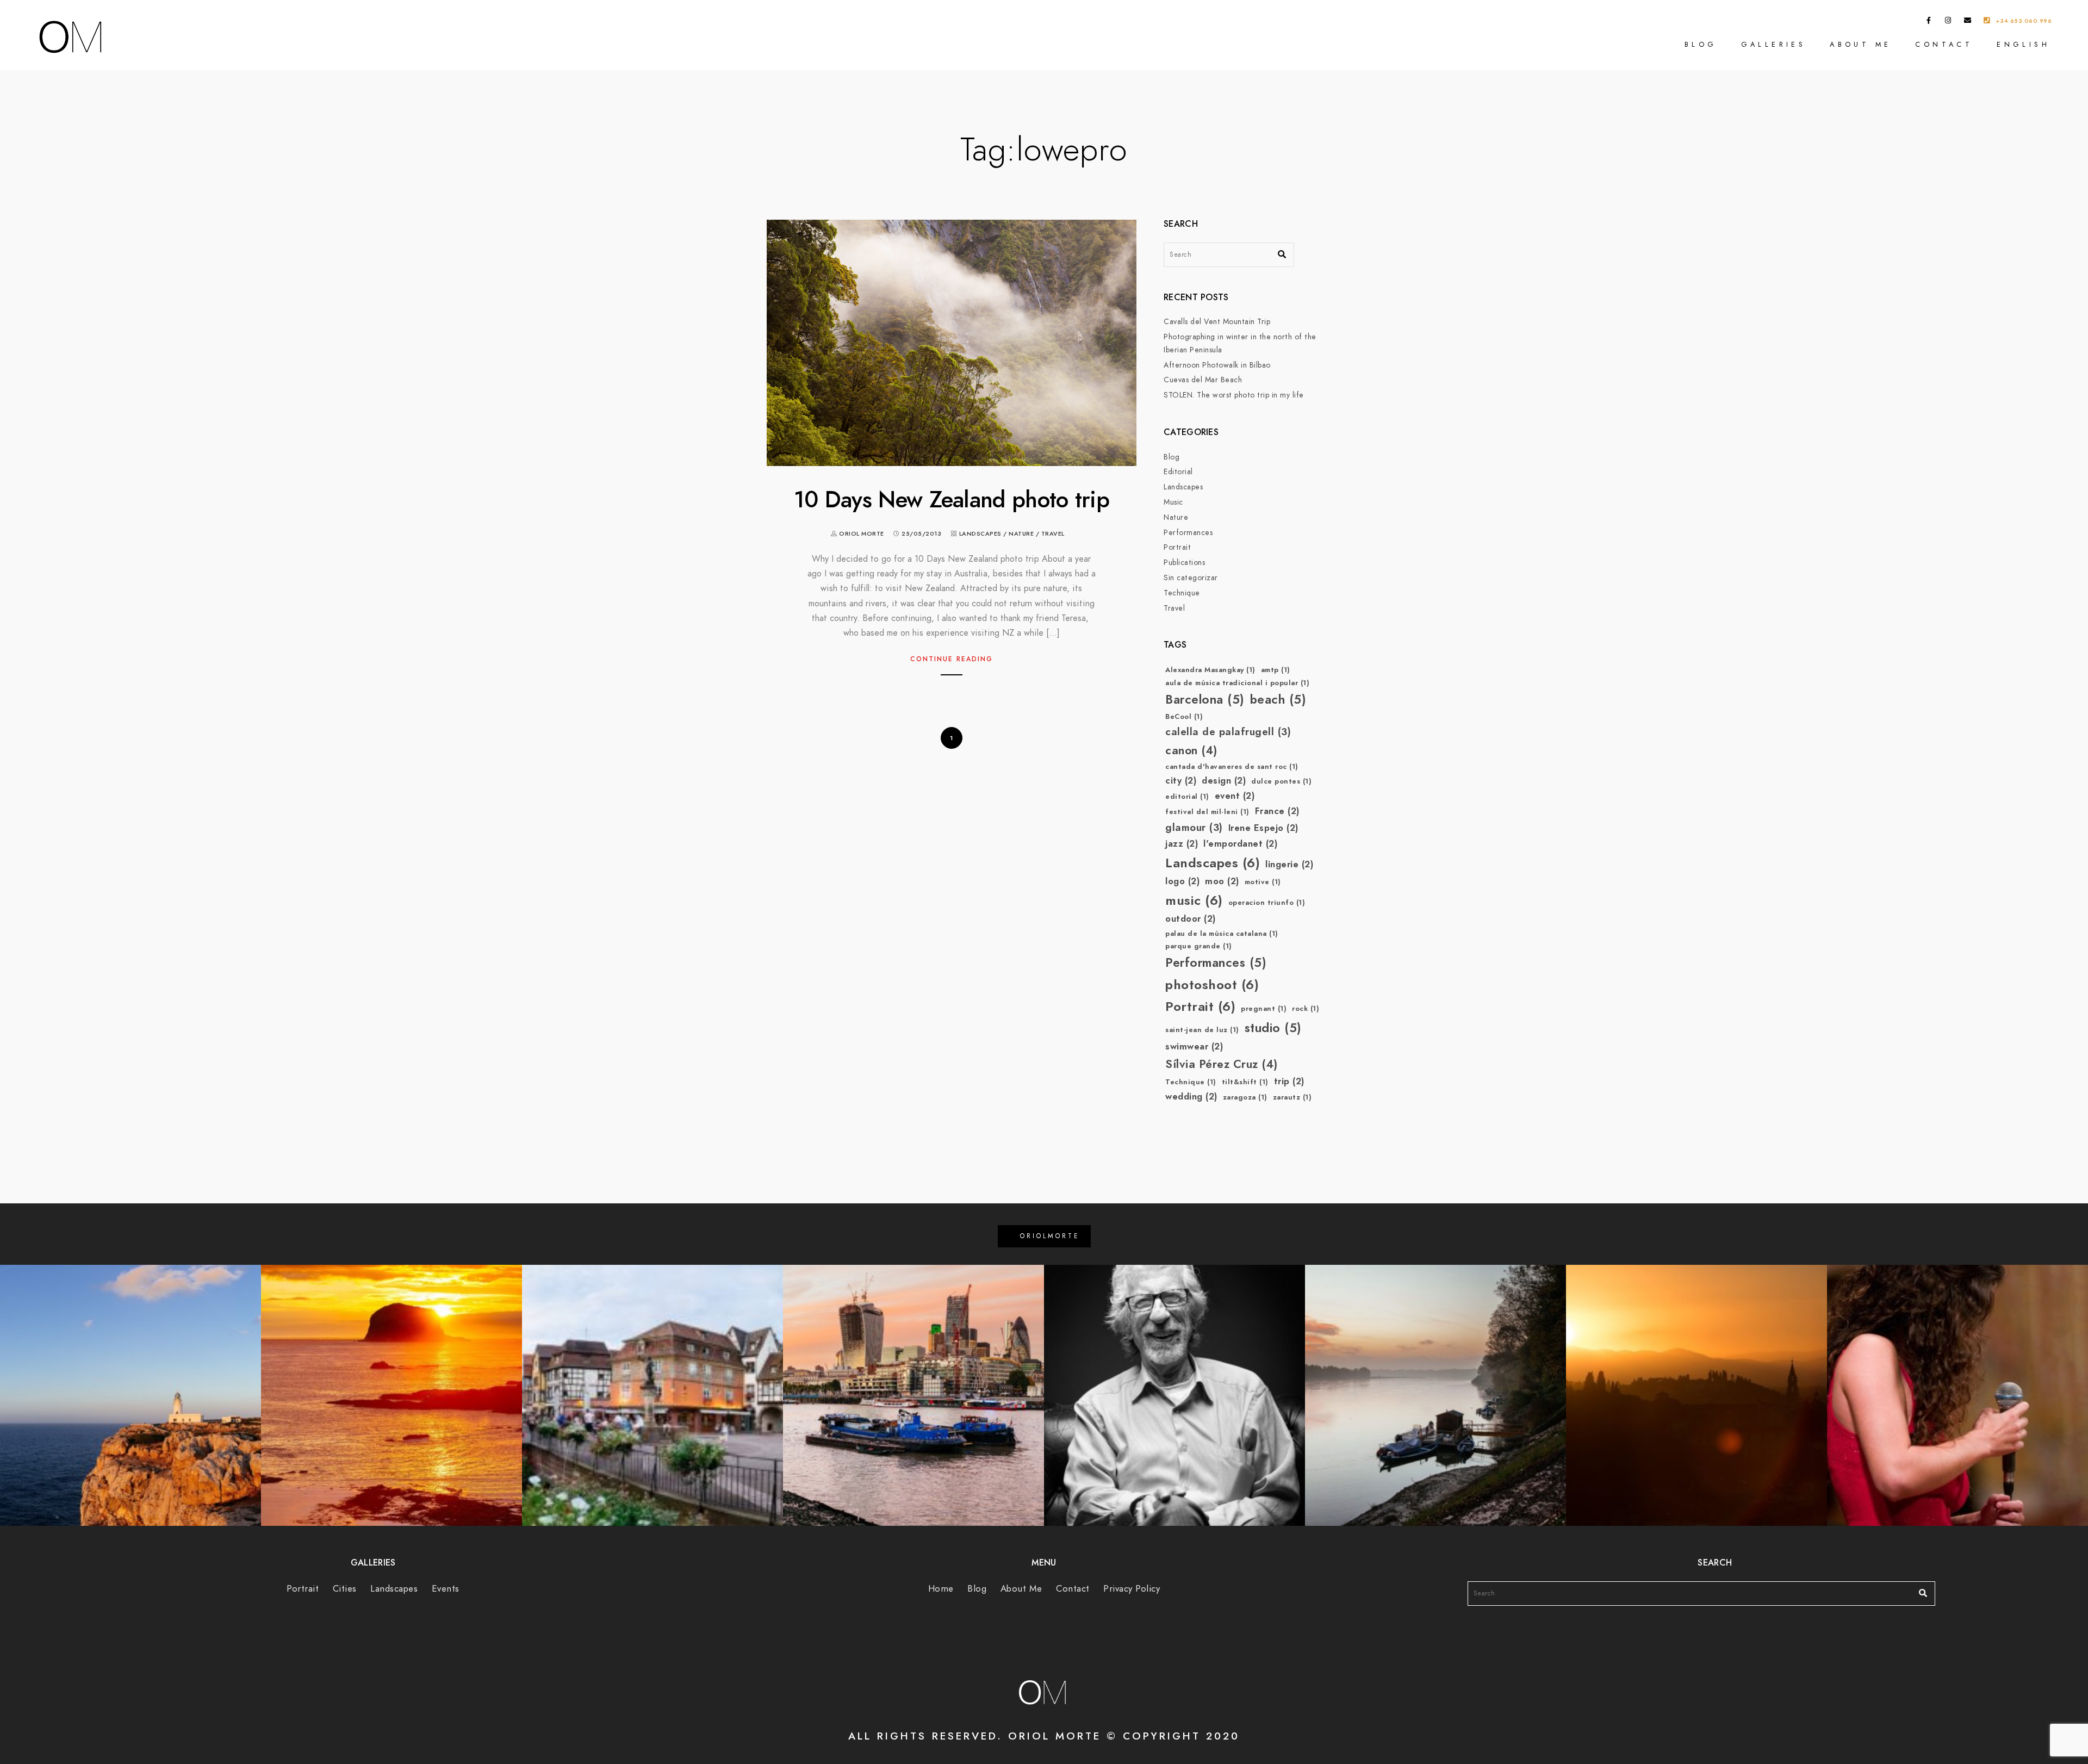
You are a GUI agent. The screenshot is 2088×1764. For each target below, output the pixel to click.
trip (1289, 1081)
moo (1222, 881)
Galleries (1774, 44)
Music (1173, 502)
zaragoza (1245, 1097)
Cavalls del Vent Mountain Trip (1217, 322)
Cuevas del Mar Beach (1203, 380)
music (1194, 900)
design (1224, 781)
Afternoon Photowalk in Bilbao (1217, 365)
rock (1306, 1009)
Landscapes (980, 534)
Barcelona (1205, 700)
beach (1278, 700)
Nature (1021, 534)
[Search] (1278, 252)
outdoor (1191, 919)
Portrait (1177, 547)
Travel (1053, 534)
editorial (1187, 797)
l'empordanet (1240, 844)
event (1235, 796)
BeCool (1184, 717)
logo (1182, 881)
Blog (1701, 44)
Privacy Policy (1132, 1589)
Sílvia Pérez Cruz (1222, 1064)
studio (1273, 1028)
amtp (1276, 670)
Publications (1184, 563)
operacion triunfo (1267, 903)
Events (446, 1589)
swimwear (1194, 1046)
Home (941, 1589)
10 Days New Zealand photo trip (952, 500)
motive (1263, 882)
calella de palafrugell (1228, 732)
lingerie (1289, 864)
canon (1191, 750)
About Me (1860, 44)
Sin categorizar (1191, 578)
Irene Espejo (1263, 828)
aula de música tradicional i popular (1237, 683)
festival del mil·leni (1207, 812)
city (1181, 781)
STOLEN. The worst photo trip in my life (1234, 395)
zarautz (1292, 1097)
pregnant (1264, 1009)
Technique (1182, 593)
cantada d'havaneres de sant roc (1232, 767)
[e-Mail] (1968, 22)
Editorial (1178, 472)
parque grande (1199, 946)
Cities (345, 1589)
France (1277, 811)
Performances (1188, 533)
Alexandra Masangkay (1210, 670)
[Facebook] (1929, 22)
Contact (1944, 44)
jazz (1182, 844)
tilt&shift (1245, 1082)
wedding (1191, 1097)
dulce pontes (1281, 781)
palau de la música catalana (1222, 934)
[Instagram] (1948, 22)
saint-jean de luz (1202, 1030)
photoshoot (1212, 985)
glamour (1194, 827)
